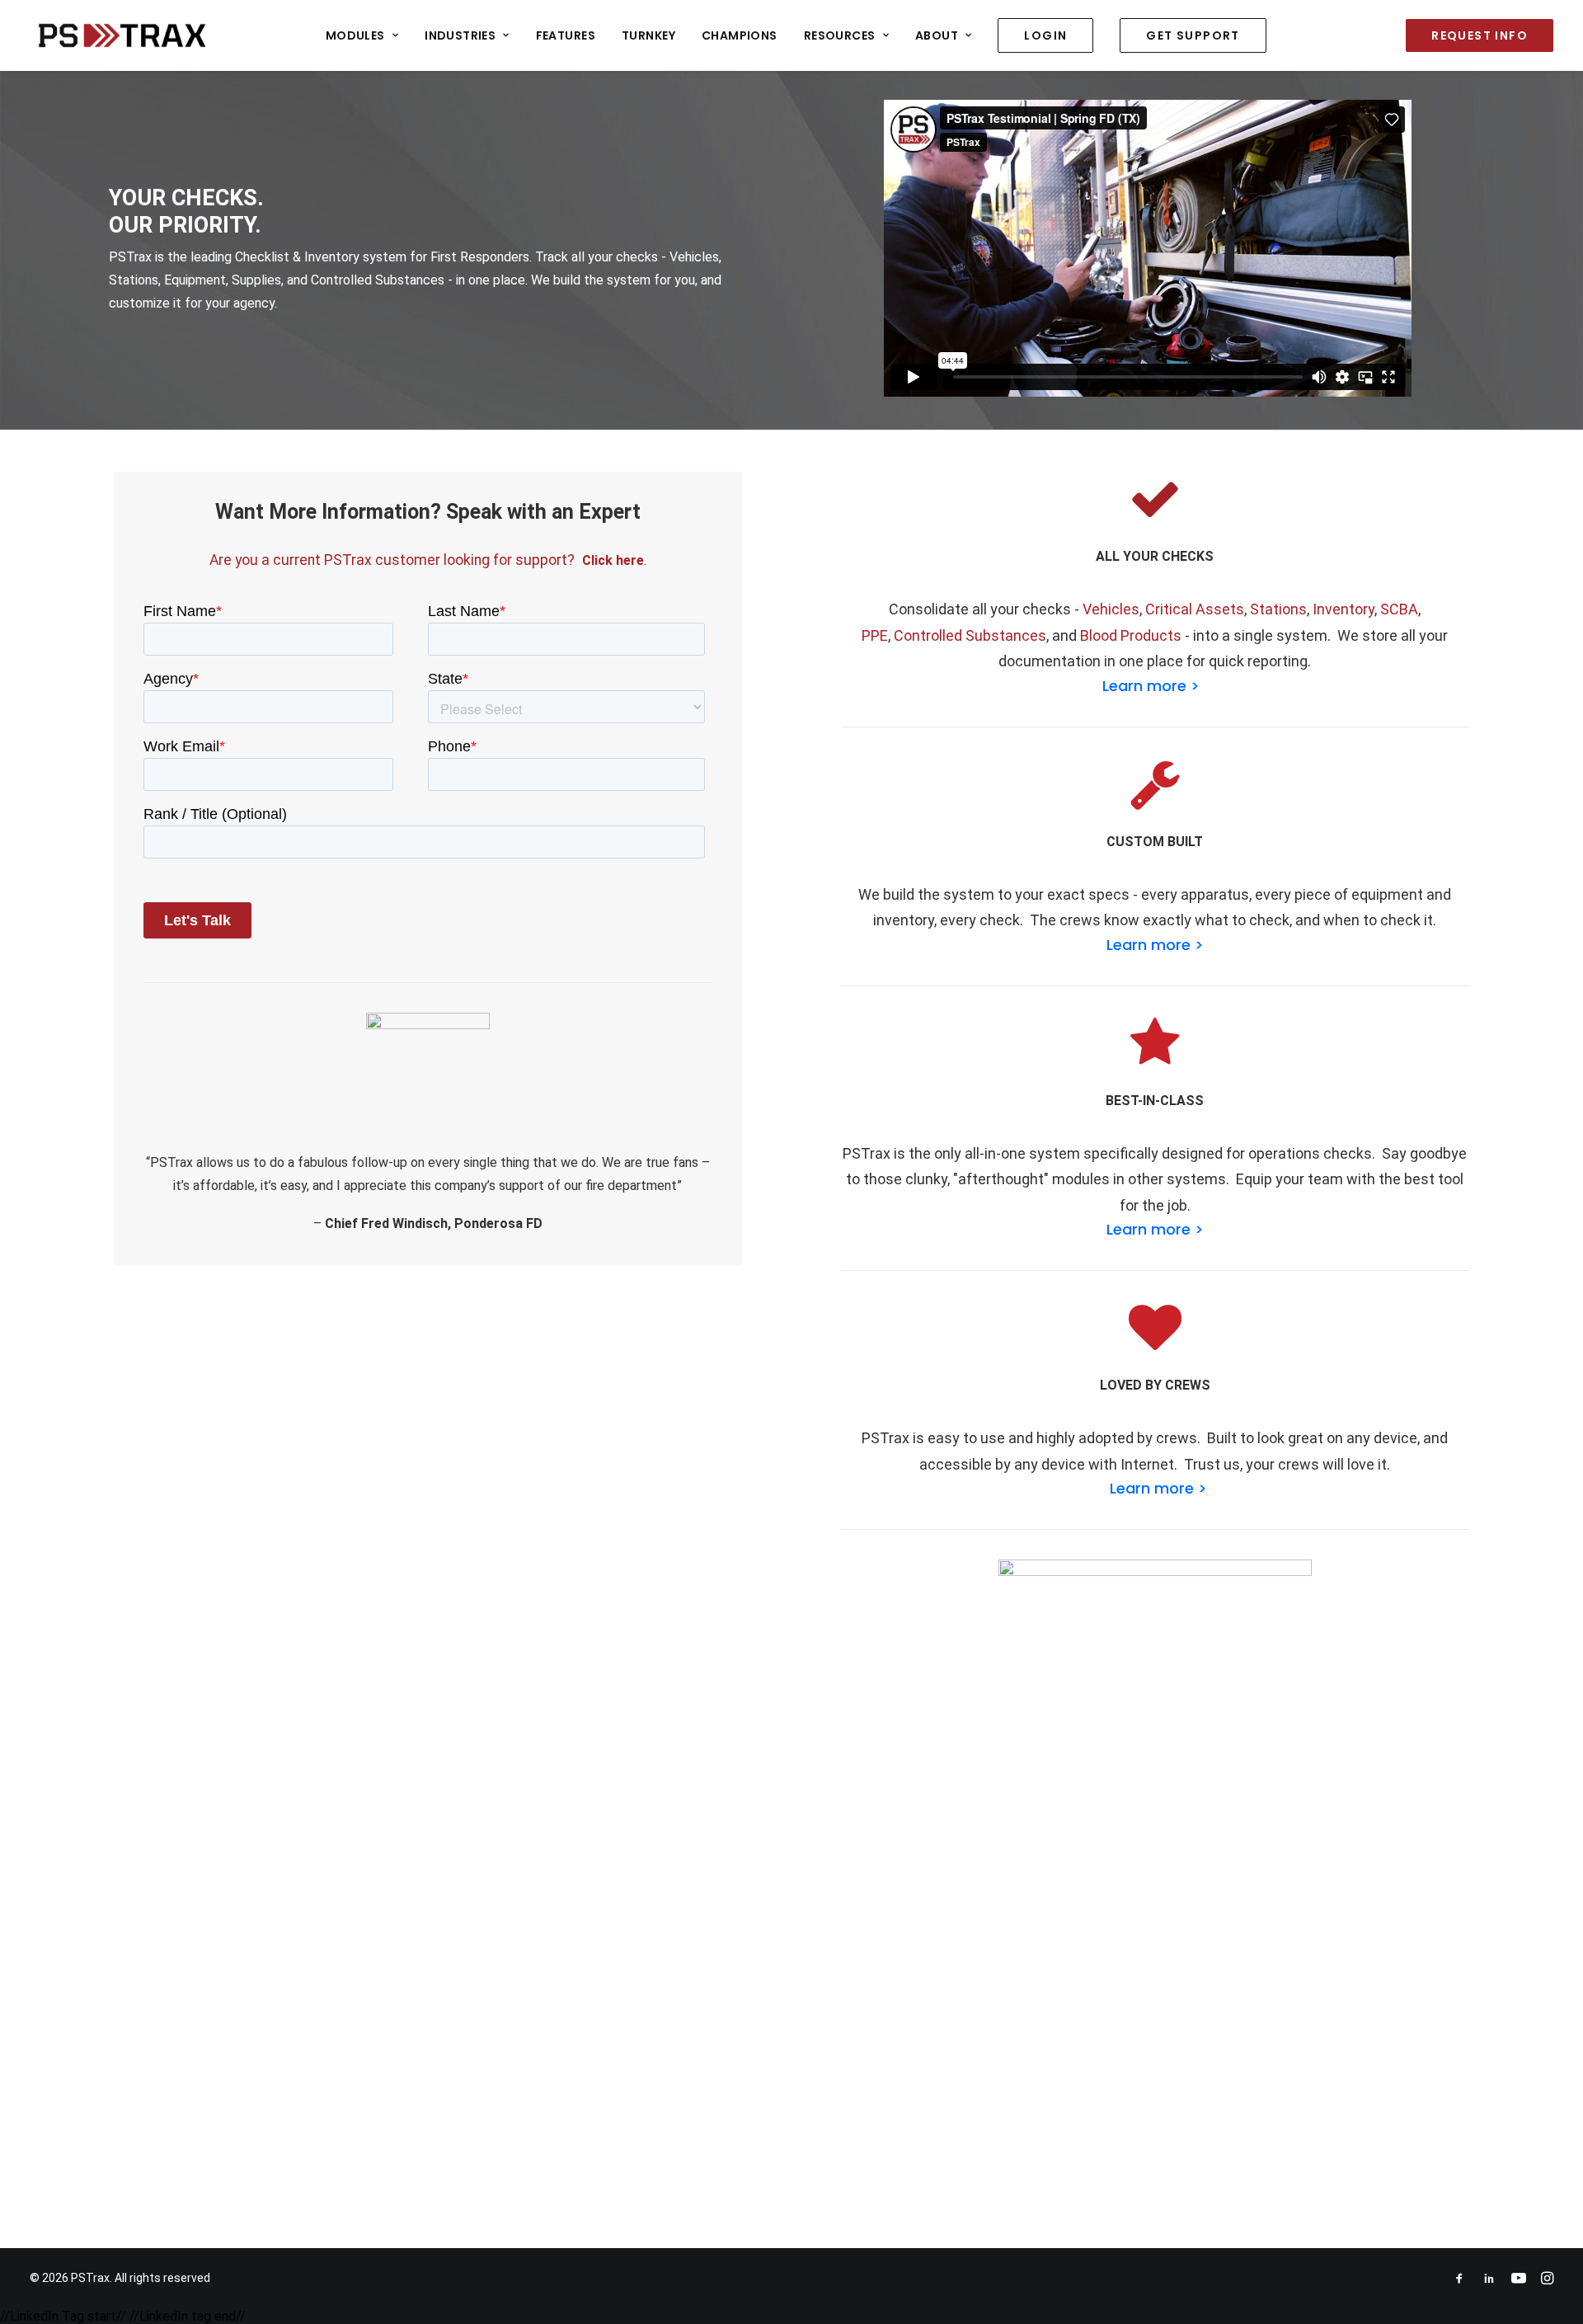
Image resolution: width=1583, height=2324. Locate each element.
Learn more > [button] (1151, 686)
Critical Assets (1195, 609)
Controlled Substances (970, 635)
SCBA (1399, 609)
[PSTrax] (122, 35)
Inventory (1343, 609)
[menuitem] (362, 35)
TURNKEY (648, 35)
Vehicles (1111, 609)
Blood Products (1131, 635)
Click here (613, 560)
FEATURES (566, 35)
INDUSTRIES (460, 35)
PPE (875, 635)
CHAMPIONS (740, 35)
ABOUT (937, 35)
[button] (1155, 517)
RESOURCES (840, 35)
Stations (1278, 609)
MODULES (355, 35)
